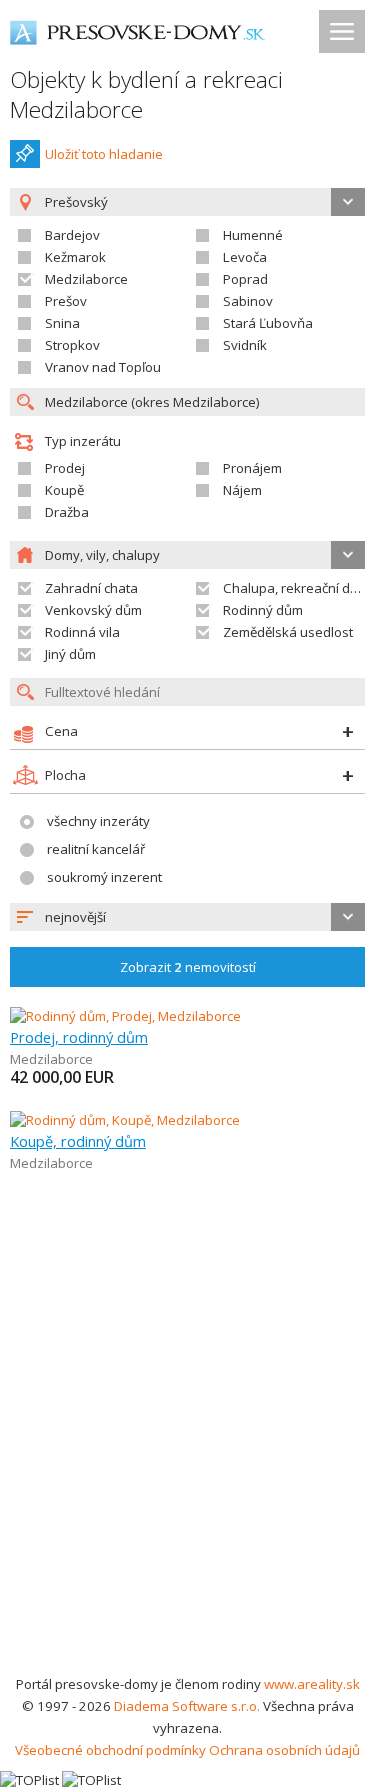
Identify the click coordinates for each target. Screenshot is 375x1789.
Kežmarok (75, 257)
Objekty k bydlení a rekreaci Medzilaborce (146, 94)
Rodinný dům (263, 610)
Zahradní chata (91, 588)
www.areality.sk (312, 1684)
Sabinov (248, 301)
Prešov (66, 301)
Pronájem (252, 468)
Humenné (253, 235)
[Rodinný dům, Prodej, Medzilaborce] (125, 1016)
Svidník (245, 345)
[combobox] (187, 917)
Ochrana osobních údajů (284, 1750)
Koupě (64, 490)
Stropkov (72, 345)
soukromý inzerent (104, 877)
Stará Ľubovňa (268, 323)
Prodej (65, 468)
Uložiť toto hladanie (104, 154)
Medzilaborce (86, 279)
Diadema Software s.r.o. (187, 1706)
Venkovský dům (93, 610)
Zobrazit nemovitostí (188, 967)
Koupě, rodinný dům (78, 1141)
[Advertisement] (187, 1475)
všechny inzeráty (98, 821)
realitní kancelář (96, 849)
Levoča (245, 257)
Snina (62, 323)
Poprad (245, 279)
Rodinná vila (82, 632)
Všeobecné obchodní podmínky (110, 1750)
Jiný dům (70, 654)
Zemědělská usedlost (288, 632)
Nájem (242, 490)
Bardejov (72, 235)
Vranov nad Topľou (103, 367)
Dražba (67, 512)
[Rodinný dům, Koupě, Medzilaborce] (125, 1120)
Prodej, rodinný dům (79, 1037)
